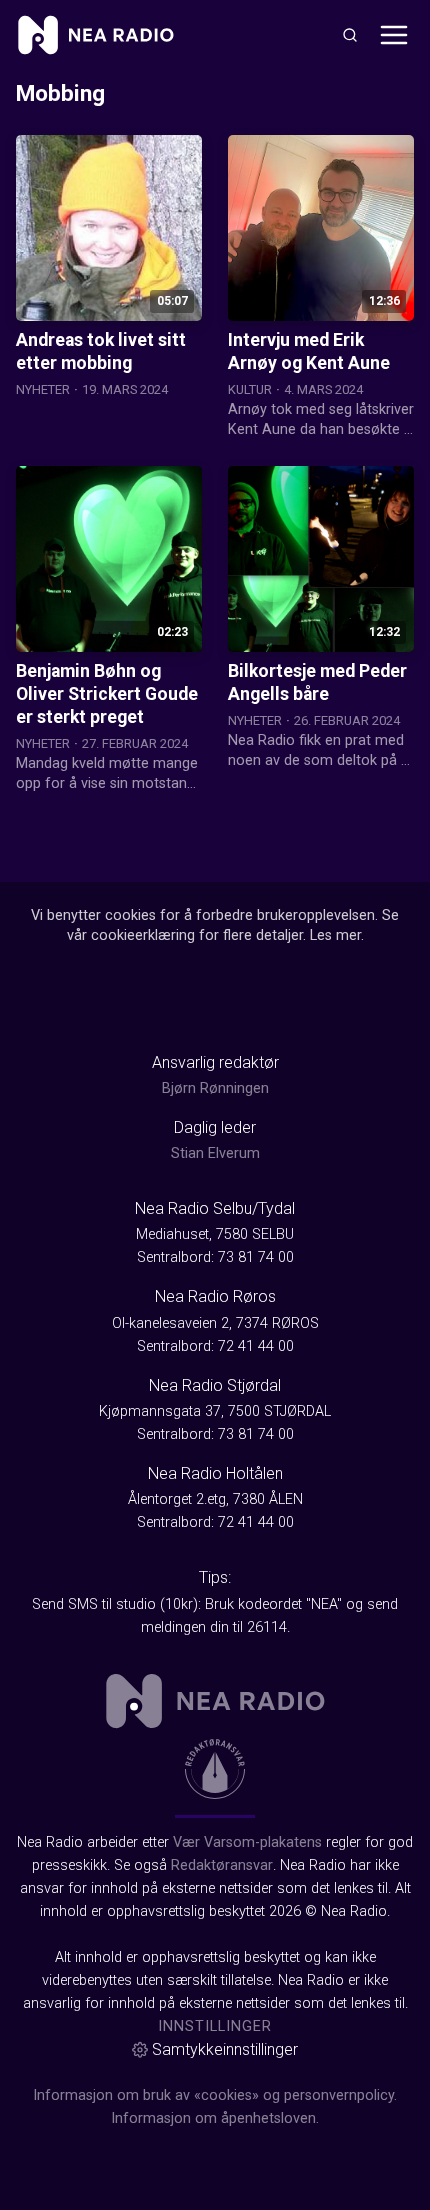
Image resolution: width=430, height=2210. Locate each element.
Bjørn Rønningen (215, 1088)
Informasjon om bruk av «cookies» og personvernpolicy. (215, 2095)
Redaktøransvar (222, 1865)
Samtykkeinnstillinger (225, 2049)
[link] (96, 35)
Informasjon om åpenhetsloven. (215, 2118)
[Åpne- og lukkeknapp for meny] (394, 35)
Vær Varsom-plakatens (247, 1842)
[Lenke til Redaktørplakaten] (215, 1769)
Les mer (335, 935)
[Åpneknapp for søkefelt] (350, 35)
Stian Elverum (215, 1153)
